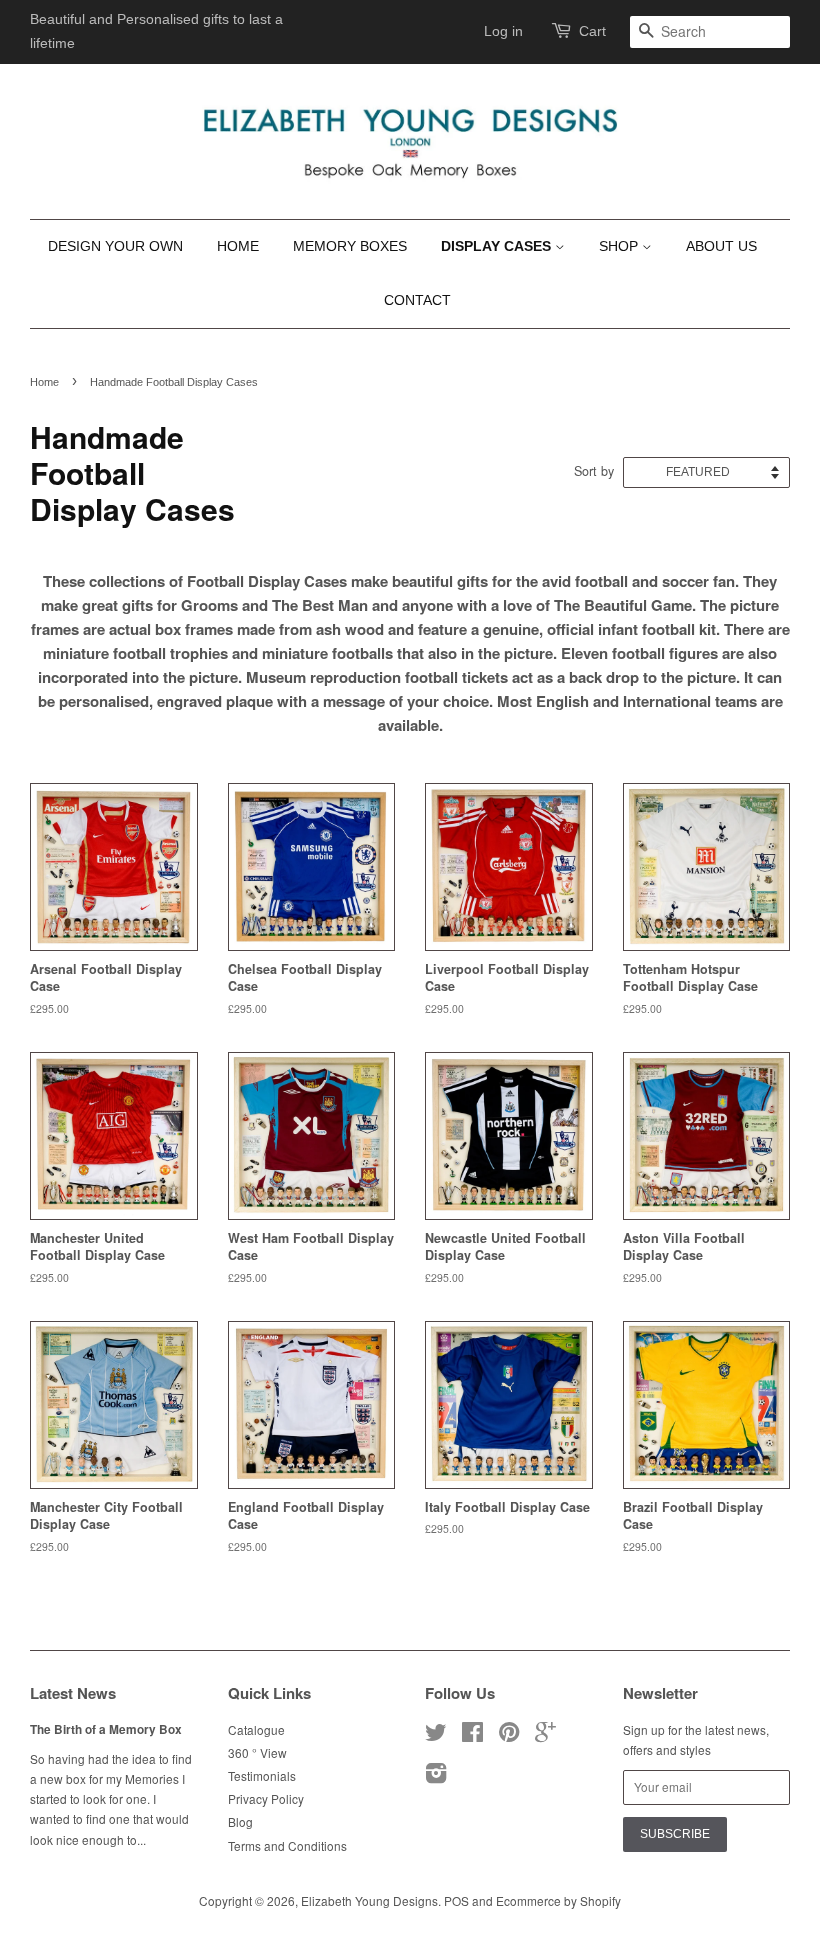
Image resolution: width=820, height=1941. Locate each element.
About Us (721, 246)
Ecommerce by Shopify (558, 1900)
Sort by (594, 471)
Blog (240, 1821)
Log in (503, 31)
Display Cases (498, 246)
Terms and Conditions (287, 1845)
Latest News (73, 1693)
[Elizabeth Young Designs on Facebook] (472, 1735)
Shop (620, 246)
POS (456, 1900)
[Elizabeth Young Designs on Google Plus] (545, 1735)
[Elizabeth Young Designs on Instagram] (436, 1776)
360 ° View (257, 1752)
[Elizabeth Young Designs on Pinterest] (509, 1735)
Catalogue (256, 1729)
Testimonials (262, 1775)
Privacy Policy (266, 1798)
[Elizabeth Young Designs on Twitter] (436, 1735)
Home (238, 246)
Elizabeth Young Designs (369, 1900)
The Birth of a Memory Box (106, 1729)
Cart (592, 31)
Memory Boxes (350, 246)
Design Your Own (115, 246)
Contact (417, 300)
